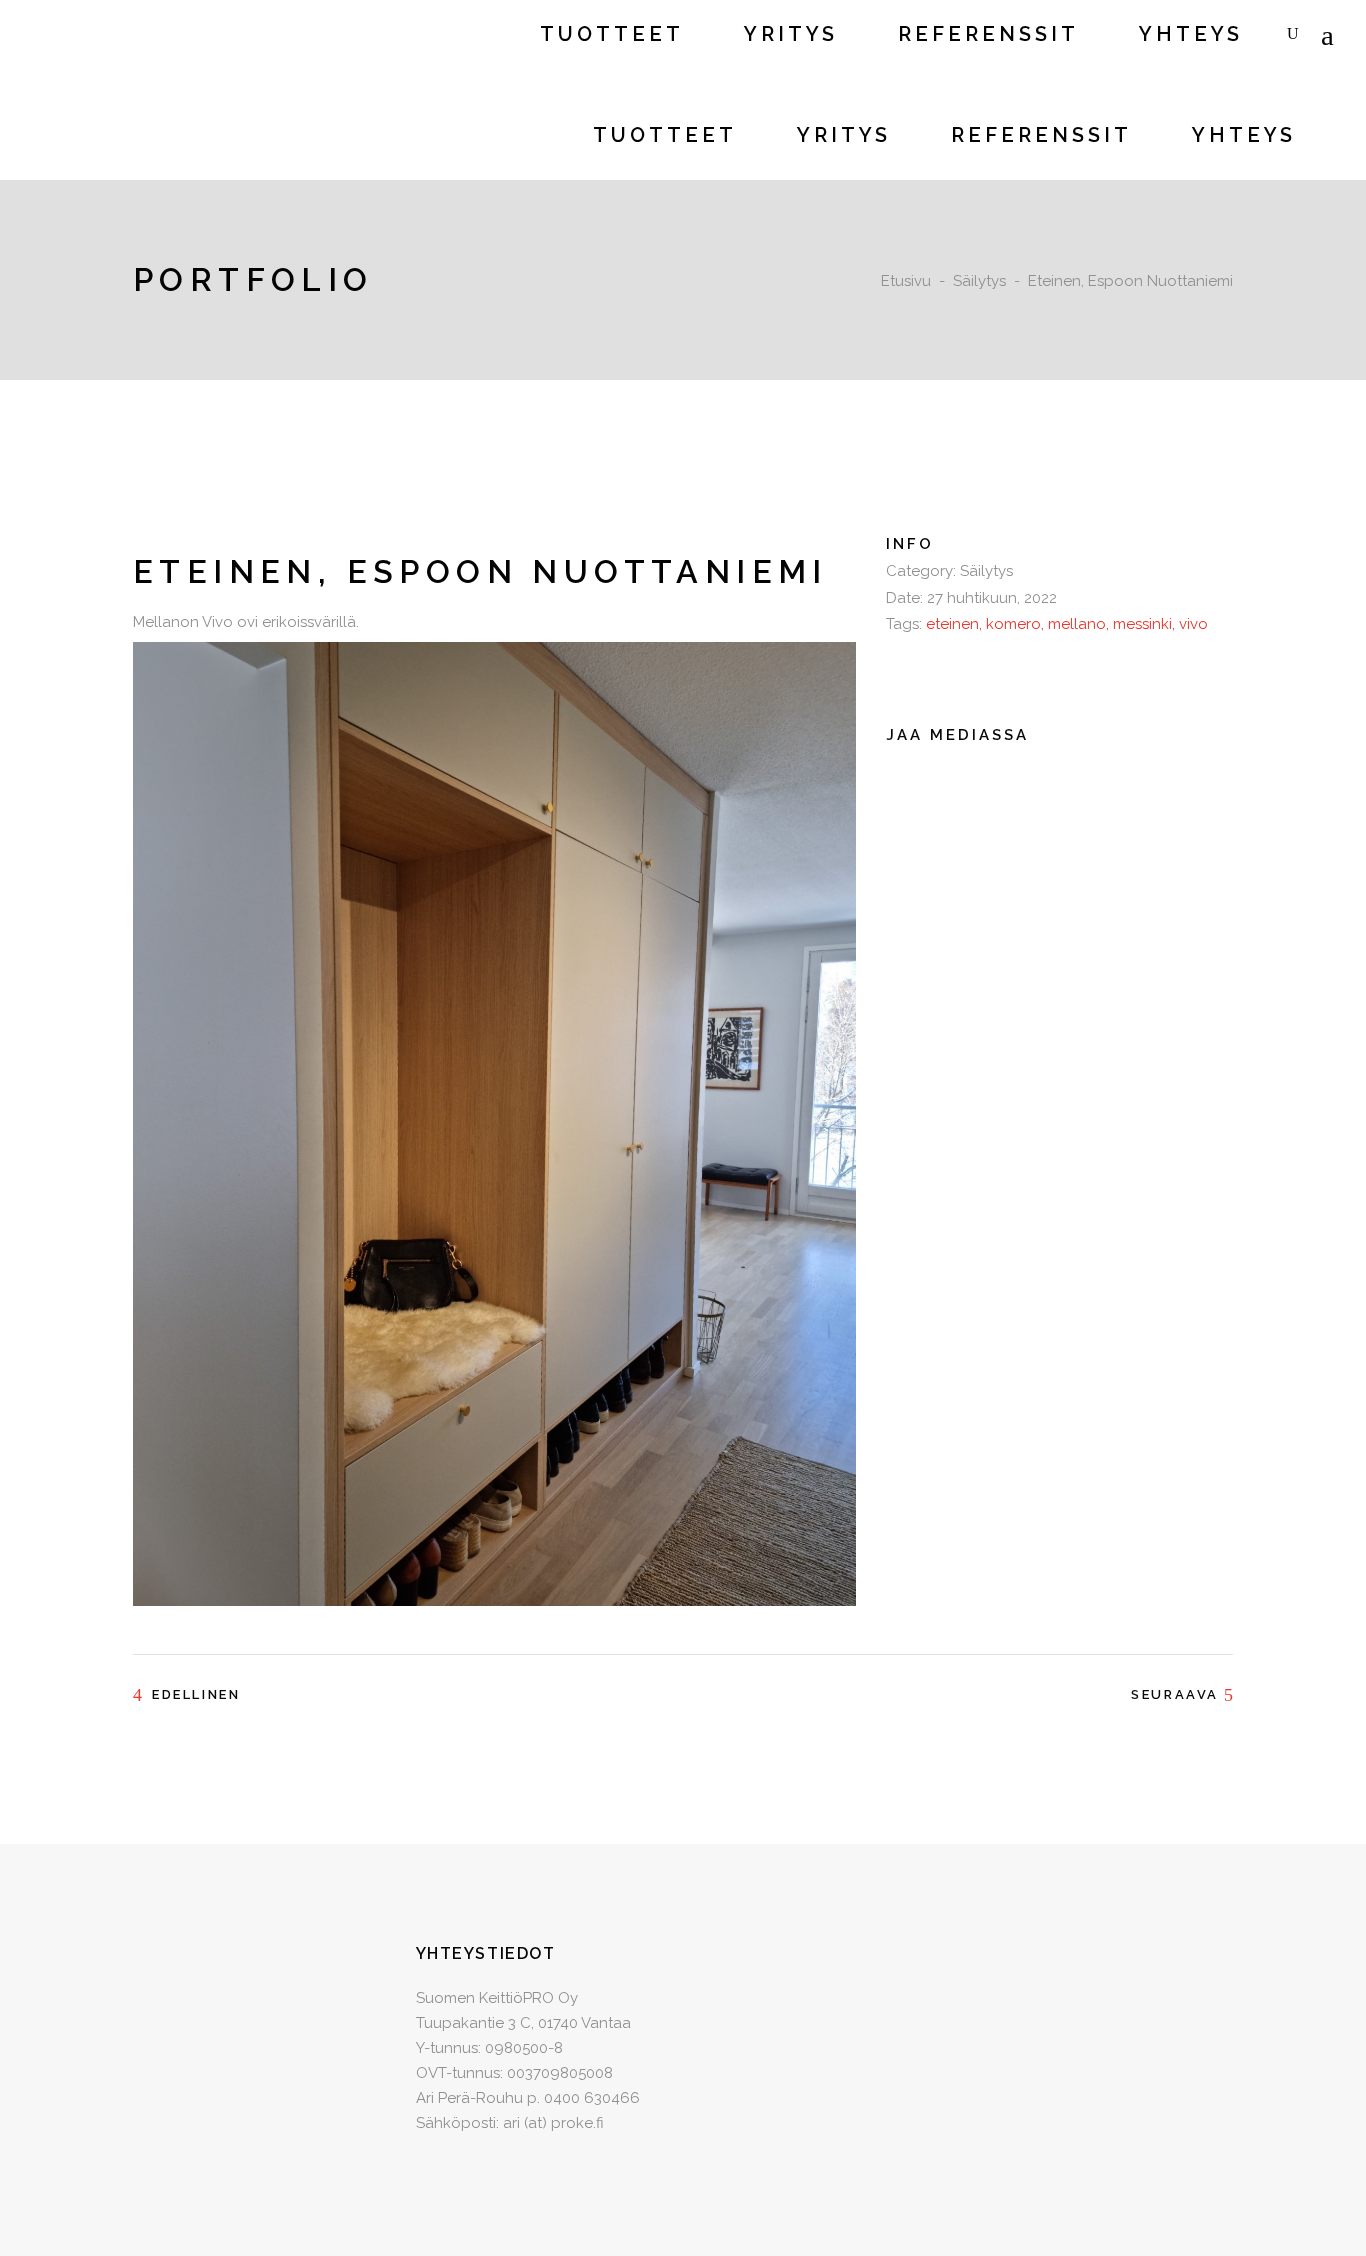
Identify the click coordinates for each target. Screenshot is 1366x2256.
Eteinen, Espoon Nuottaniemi (480, 571)
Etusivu (906, 281)
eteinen (952, 624)
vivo (1193, 624)
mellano (1077, 624)
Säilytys (979, 281)
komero (1013, 624)
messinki (1142, 624)
